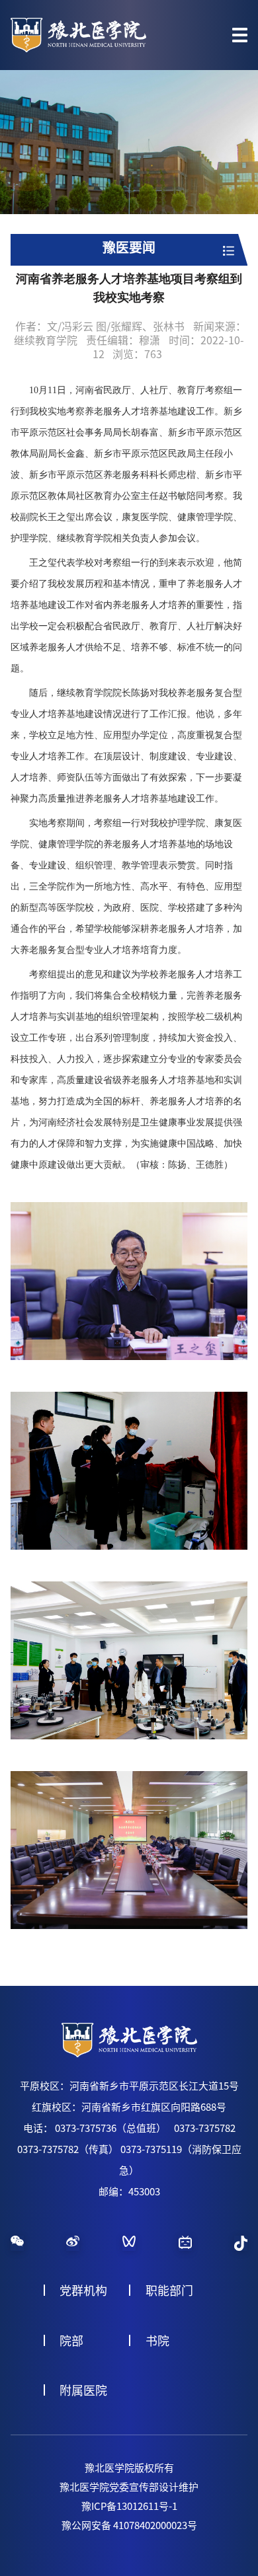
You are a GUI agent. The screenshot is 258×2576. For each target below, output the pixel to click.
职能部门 (169, 2291)
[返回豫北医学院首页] (78, 22)
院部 (71, 2341)
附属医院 (83, 2390)
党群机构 (83, 2291)
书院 (157, 2341)
